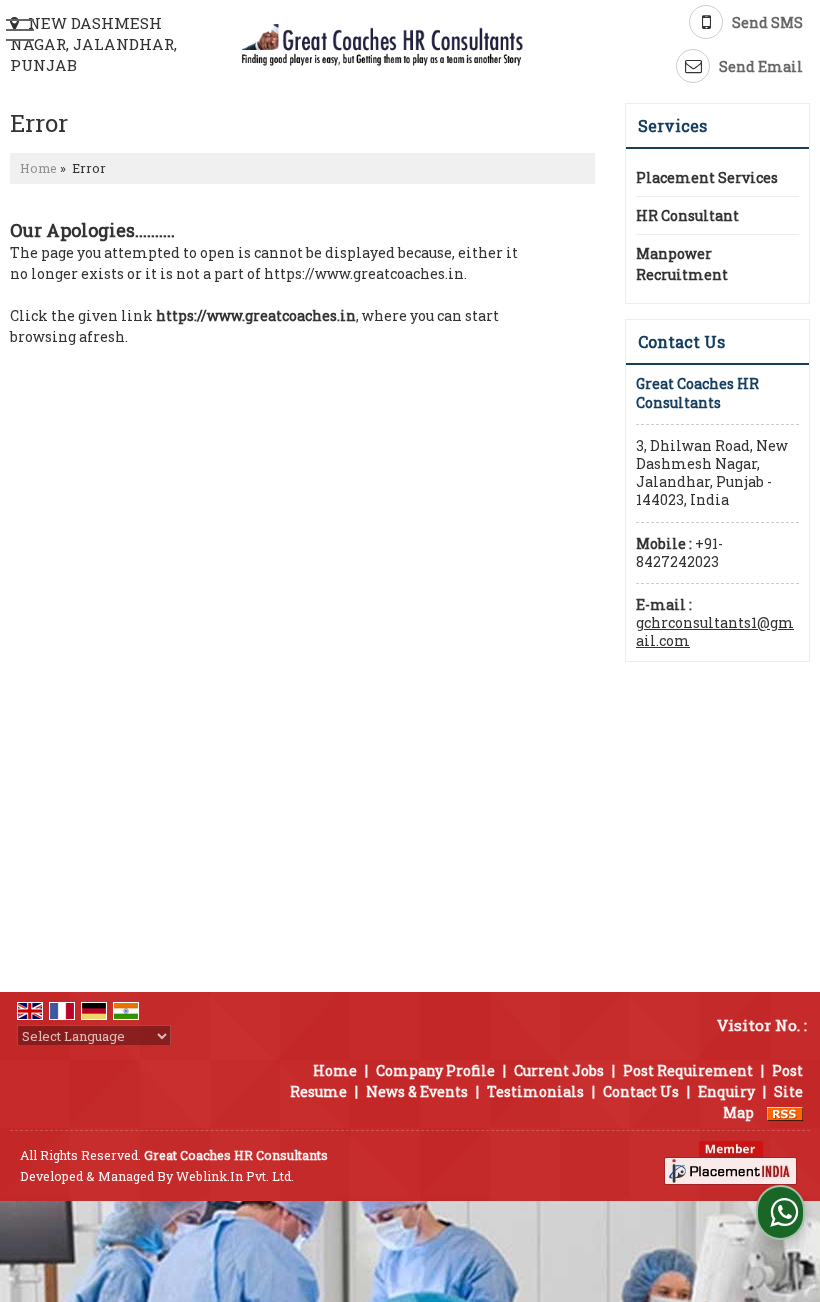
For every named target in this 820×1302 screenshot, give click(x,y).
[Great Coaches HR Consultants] (382, 45)
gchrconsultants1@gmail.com (715, 631)
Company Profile (435, 1070)
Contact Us (641, 1091)
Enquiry (726, 1091)
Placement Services (707, 177)
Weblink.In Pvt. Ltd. (235, 1176)
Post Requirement (688, 1070)
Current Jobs (559, 1070)
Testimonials (535, 1091)
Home (38, 168)
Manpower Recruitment (682, 264)
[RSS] (785, 1112)
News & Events (417, 1091)
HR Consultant (687, 215)
